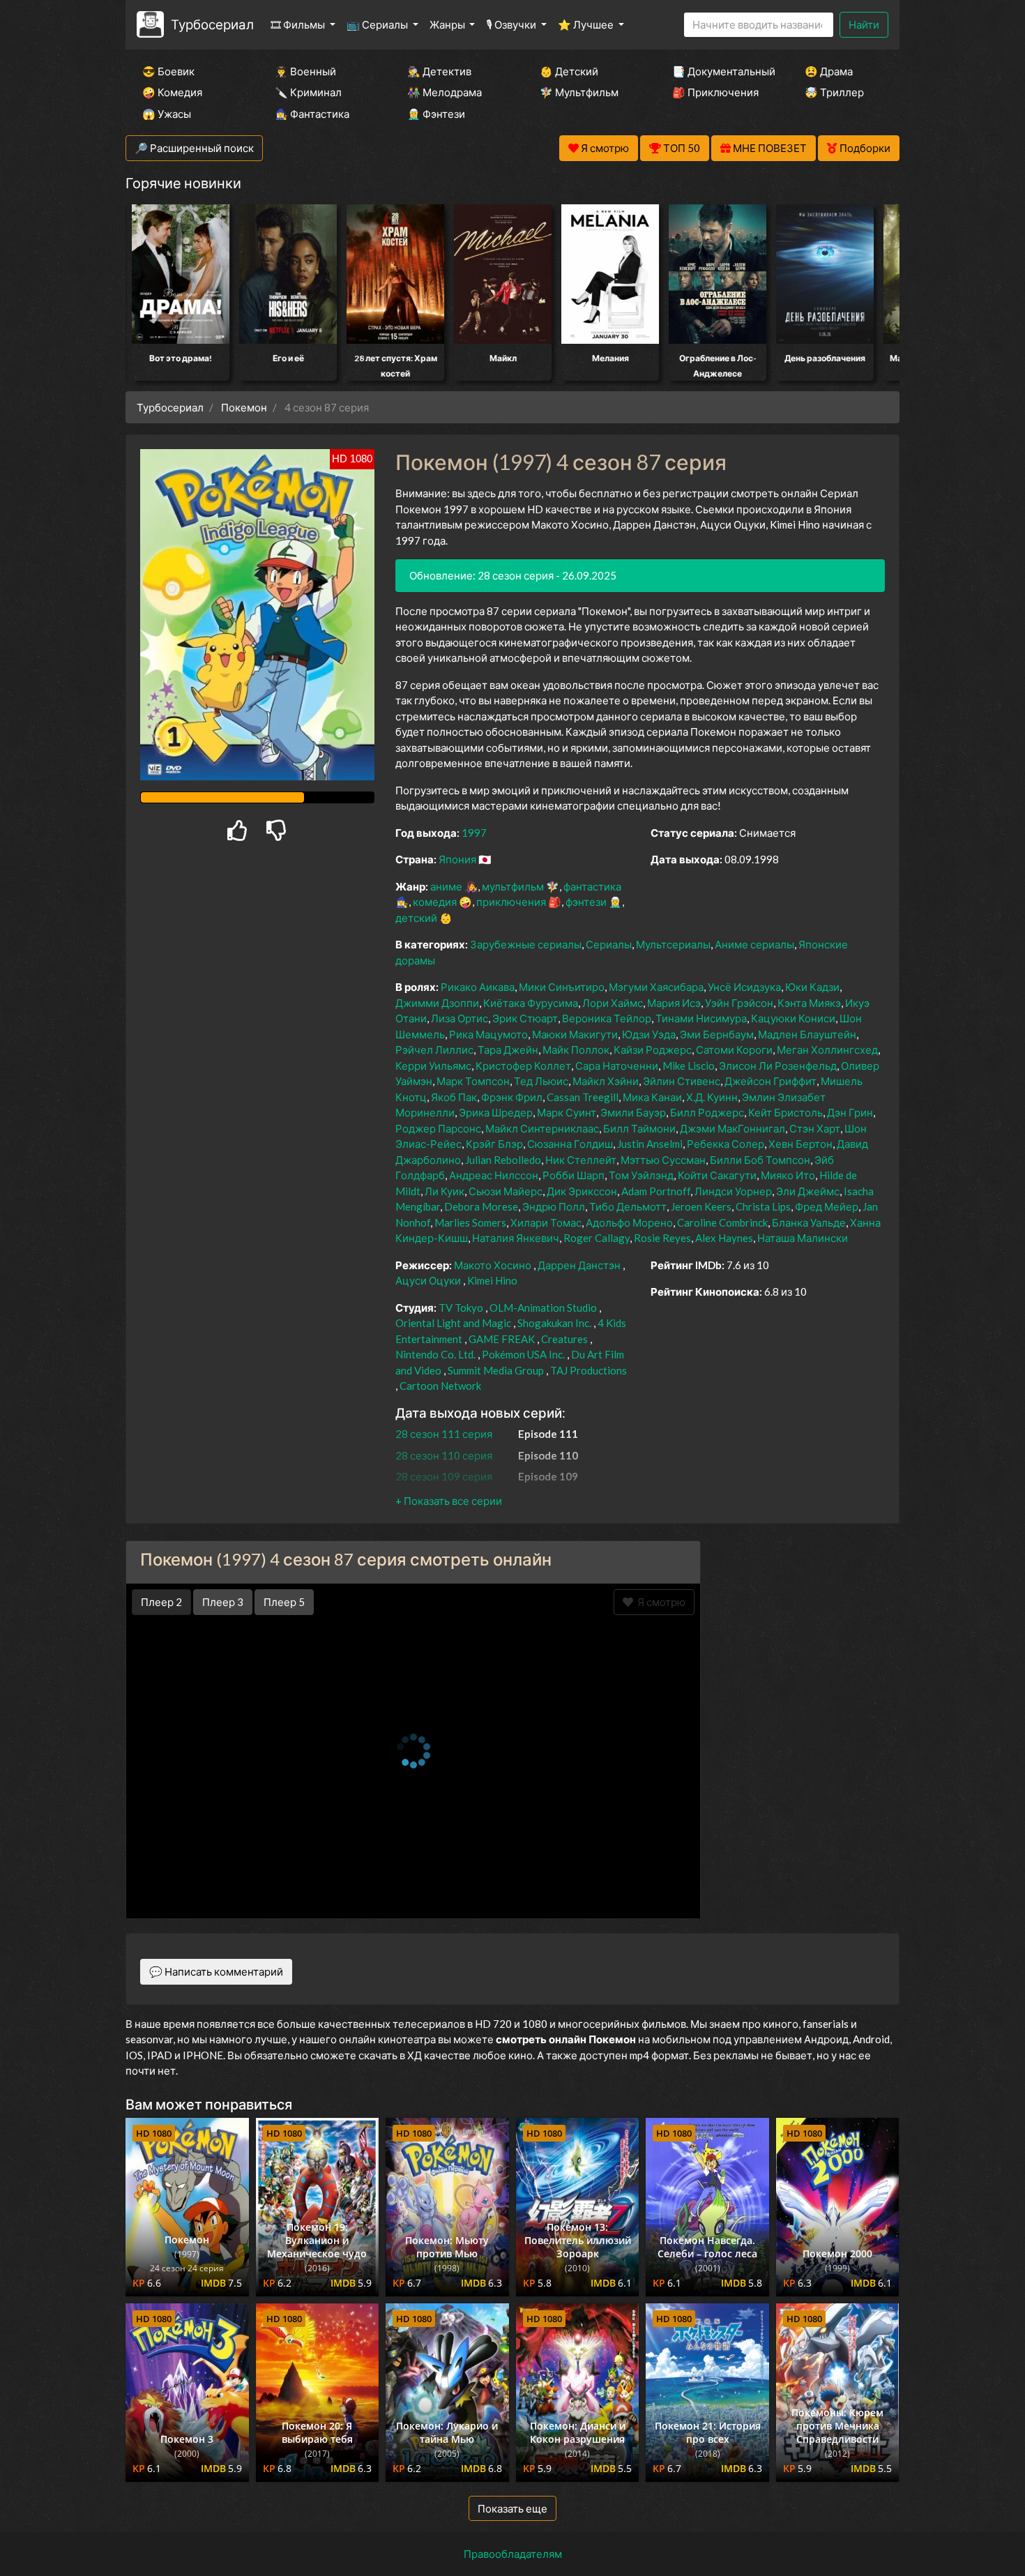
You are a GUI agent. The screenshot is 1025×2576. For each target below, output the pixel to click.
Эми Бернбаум (717, 1034)
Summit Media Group (496, 1370)
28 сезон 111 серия (444, 1434)
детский (416, 918)
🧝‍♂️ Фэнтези (436, 114)
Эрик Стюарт (525, 1018)
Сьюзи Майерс (506, 1191)
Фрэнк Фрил (512, 1097)
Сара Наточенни (617, 1066)
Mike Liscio (689, 1066)
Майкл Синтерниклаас (542, 1128)
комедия (435, 902)
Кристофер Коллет (523, 1066)
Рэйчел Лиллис (434, 1050)
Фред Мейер (827, 1206)
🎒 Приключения (715, 92)
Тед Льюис (541, 1081)
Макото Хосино (493, 1265)
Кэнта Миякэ (809, 1003)
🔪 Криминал (308, 92)
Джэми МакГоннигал (732, 1128)
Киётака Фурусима (531, 1003)
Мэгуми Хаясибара (656, 987)
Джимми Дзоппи (437, 1003)
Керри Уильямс (433, 1066)
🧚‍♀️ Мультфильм (579, 92)
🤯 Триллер (834, 92)
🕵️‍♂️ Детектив (439, 71)
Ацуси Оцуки (428, 1280)
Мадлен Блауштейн (807, 1034)
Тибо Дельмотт (628, 1206)
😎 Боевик (168, 71)
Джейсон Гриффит (770, 1081)
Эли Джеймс (808, 1191)
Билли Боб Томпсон (760, 1160)
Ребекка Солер (726, 1144)
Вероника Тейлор (607, 1018)
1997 (474, 833)
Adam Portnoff (656, 1191)
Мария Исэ (674, 1003)
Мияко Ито (788, 1175)
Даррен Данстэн (579, 1265)
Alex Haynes (724, 1238)
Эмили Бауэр (633, 1112)
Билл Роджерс (707, 1112)
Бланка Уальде (809, 1222)
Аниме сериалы (754, 944)
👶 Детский (569, 71)
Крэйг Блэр (494, 1144)
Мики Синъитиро (562, 987)
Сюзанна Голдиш (570, 1144)
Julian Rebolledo (503, 1160)
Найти (864, 24)
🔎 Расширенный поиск (194, 148)
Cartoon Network (440, 1386)
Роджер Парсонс (438, 1128)
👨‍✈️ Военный (305, 71)
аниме (446, 886)
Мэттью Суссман (663, 1160)
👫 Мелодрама (445, 92)
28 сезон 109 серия (444, 1476)
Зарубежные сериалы (526, 944)
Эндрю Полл (554, 1206)
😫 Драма (829, 71)
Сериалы (609, 944)
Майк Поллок (576, 1050)
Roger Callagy (597, 1238)
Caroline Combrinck (722, 1222)
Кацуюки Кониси (793, 1018)
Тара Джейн (508, 1050)
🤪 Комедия (172, 92)
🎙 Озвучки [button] (512, 24)
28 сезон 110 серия (444, 1455)
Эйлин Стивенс (682, 1081)
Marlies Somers (470, 1222)
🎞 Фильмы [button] (299, 24)
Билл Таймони (639, 1128)
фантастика (592, 886)
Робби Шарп (574, 1175)
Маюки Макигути (575, 1034)
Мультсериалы (673, 944)
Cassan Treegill (583, 1097)
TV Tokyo (461, 1308)
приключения (511, 902)
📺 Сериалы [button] (378, 24)
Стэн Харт (815, 1128)
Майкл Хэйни (606, 1081)
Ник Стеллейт (581, 1160)
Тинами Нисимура (701, 1018)
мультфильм (513, 886)
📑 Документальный (720, 71)
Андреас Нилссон (494, 1175)
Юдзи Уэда (649, 1034)
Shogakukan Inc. (554, 1323)
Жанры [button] (448, 24)
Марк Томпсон (473, 1081)
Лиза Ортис (460, 1018)
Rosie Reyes (662, 1238)
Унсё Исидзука (744, 987)
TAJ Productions (589, 1370)
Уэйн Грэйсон (739, 1003)
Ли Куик (445, 1191)
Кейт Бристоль (785, 1112)
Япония (457, 859)
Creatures (564, 1339)
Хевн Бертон (800, 1144)
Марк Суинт (567, 1112)
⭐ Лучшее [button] (587, 24)
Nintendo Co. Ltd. (435, 1354)
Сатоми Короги (734, 1050)
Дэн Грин (850, 1112)
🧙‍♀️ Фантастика (312, 114)
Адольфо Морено (629, 1222)
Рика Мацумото (488, 1034)
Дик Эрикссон (582, 1191)
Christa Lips (763, 1206)
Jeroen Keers (701, 1206)
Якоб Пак (454, 1097)
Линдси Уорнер (733, 1191)
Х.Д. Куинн (712, 1097)
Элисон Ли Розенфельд (778, 1066)
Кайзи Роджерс (653, 1050)
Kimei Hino (492, 1280)
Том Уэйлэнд (641, 1175)
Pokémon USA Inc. (523, 1354)
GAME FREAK (502, 1339)
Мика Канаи (652, 1097)
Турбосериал (212, 24)
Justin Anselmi (650, 1144)
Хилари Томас (546, 1222)
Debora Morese (481, 1206)
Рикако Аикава (478, 987)
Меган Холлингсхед (827, 1050)
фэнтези (586, 902)
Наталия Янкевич (516, 1238)
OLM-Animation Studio (543, 1308)
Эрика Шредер (496, 1112)
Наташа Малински (803, 1238)
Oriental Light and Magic (453, 1323)
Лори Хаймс (613, 1003)
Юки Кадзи (812, 987)
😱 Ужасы (167, 114)
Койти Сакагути (717, 1175)
